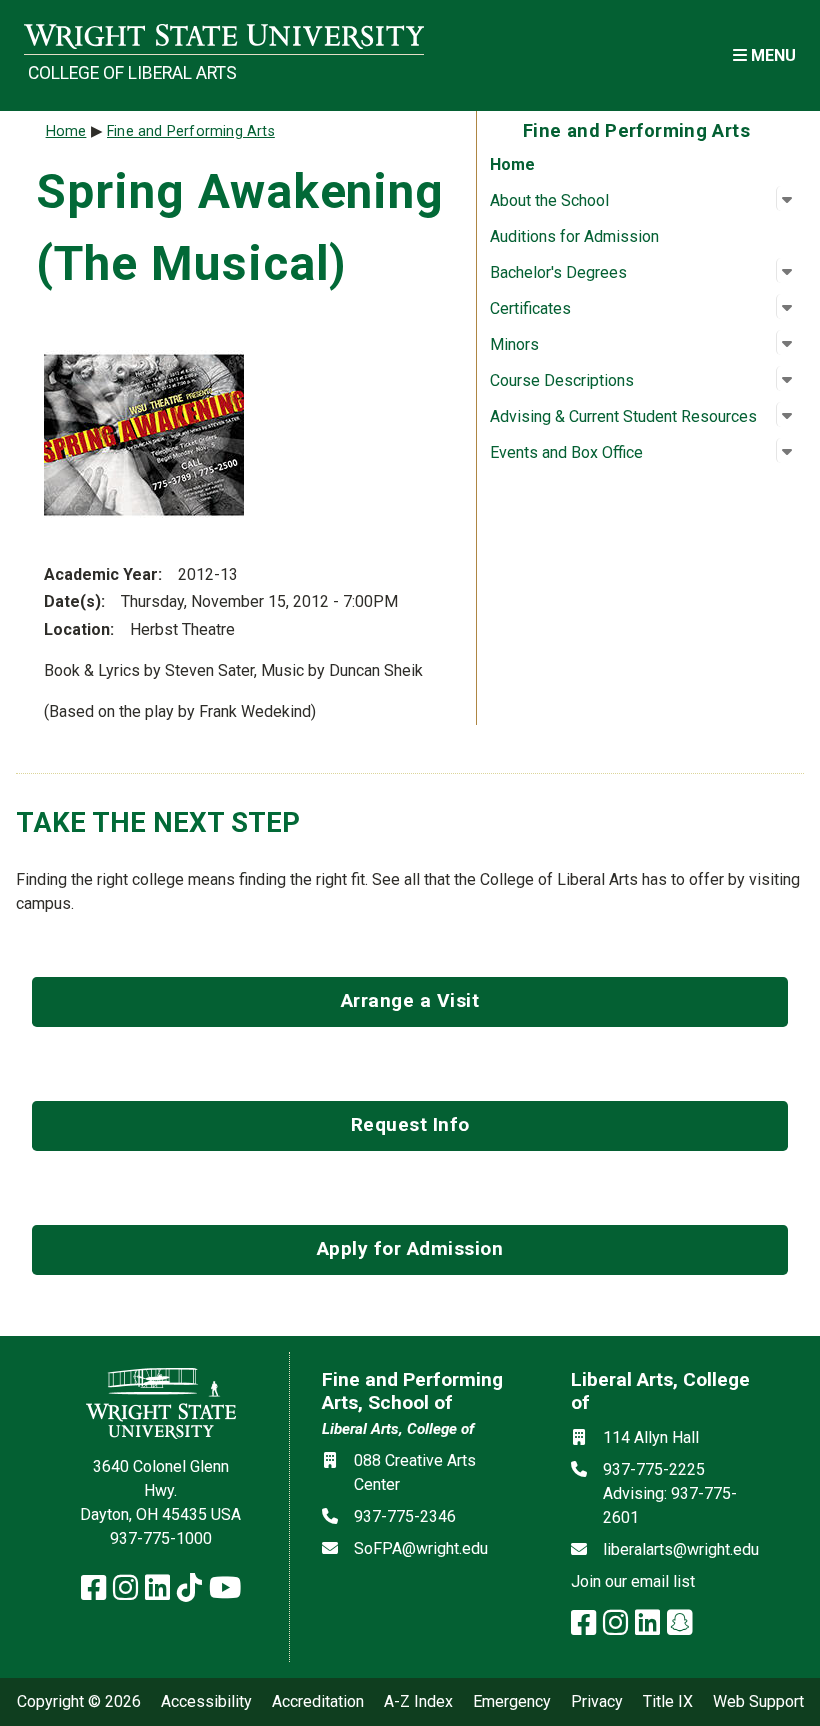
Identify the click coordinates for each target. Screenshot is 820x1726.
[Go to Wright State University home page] (224, 36)
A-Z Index (418, 1702)
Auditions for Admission (574, 236)
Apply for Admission (410, 1248)
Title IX (668, 1702)
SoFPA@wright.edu (421, 1548)
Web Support (758, 1702)
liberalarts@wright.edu (681, 1549)
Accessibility (206, 1702)
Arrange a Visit (410, 1000)
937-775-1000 (161, 1538)
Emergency (512, 1702)
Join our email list (633, 1581)
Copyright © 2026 (79, 1702)
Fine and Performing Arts (191, 131)
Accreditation (318, 1702)
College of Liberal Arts (132, 73)
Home (512, 164)
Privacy (597, 1702)
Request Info (410, 1124)
